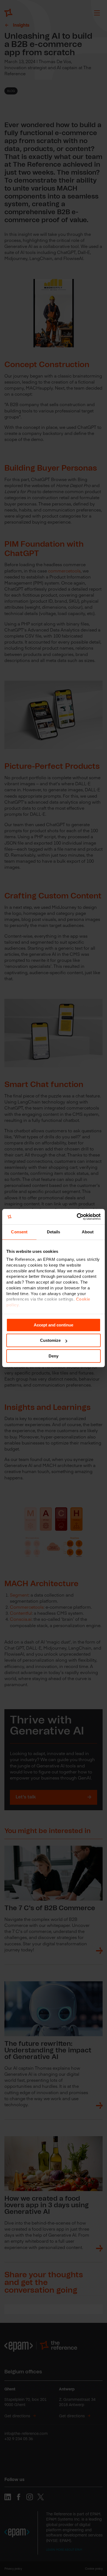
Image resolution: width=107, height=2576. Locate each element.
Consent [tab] (19, 1232)
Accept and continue (54, 1325)
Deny (54, 1356)
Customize (50, 1340)
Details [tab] (54, 1232)
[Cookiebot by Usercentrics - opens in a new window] (77, 1217)
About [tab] (88, 1232)
